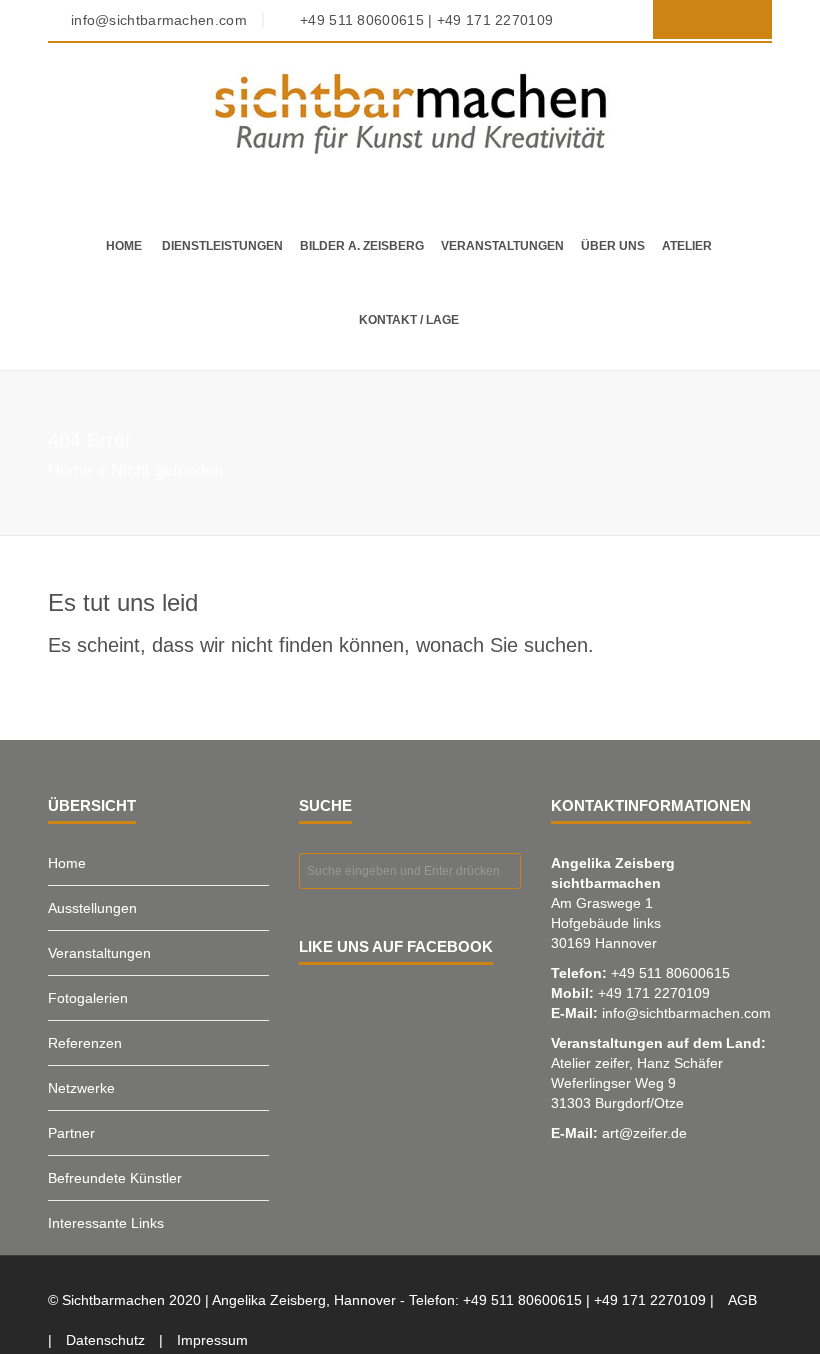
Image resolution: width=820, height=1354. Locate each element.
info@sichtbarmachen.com (686, 1013)
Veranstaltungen (502, 246)
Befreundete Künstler (115, 1178)
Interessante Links (106, 1223)
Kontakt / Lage (409, 320)
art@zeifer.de (644, 1133)
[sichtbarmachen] (410, 112)
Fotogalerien (88, 998)
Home (124, 246)
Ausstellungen (92, 908)
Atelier (687, 246)
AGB (742, 1300)
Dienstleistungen (222, 246)
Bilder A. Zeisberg (362, 246)
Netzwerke (81, 1088)
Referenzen (85, 1043)
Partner (71, 1133)
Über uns (613, 246)
